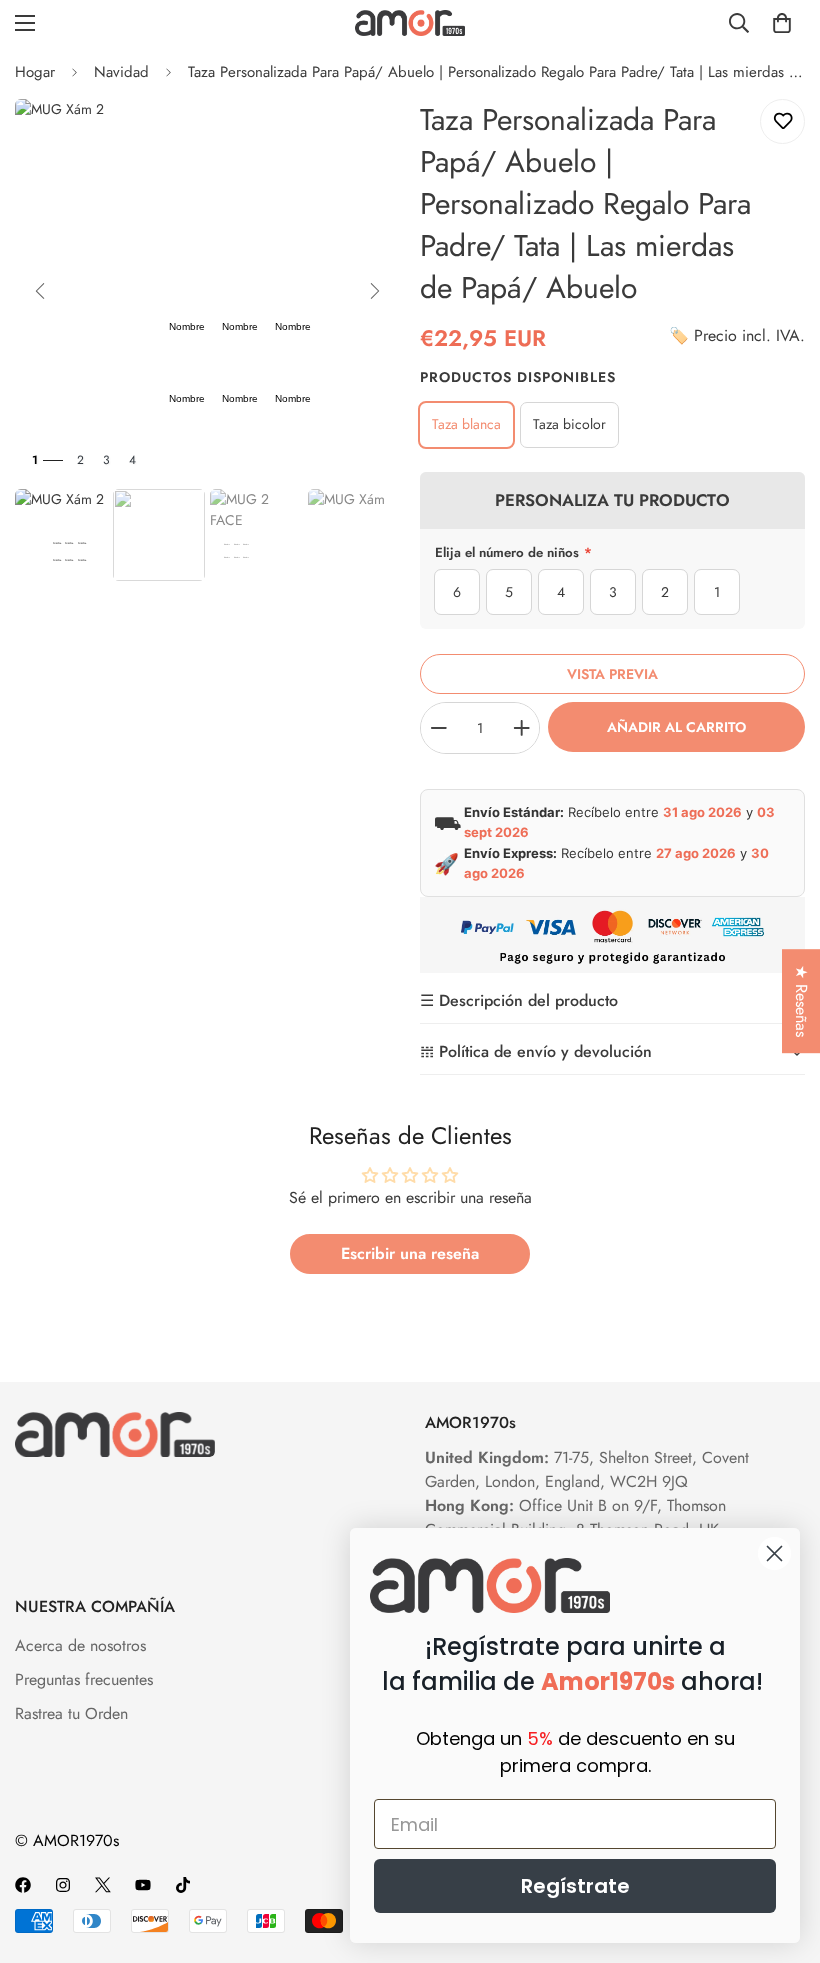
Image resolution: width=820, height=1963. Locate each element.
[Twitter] (103, 1885)
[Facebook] (23, 1885)
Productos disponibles (518, 377)
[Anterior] (40, 291)
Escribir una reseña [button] (410, 1253)
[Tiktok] (183, 1885)
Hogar (35, 72)
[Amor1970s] (410, 22)
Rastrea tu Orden (71, 1713)
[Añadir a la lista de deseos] (782, 121)
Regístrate (575, 1886)
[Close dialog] (774, 1553)
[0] (782, 23)
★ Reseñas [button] (801, 1001)
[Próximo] (375, 291)
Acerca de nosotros (80, 1645)
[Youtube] (143, 1885)
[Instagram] (63, 1885)
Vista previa (612, 674)
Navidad (121, 72)
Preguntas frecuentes (84, 1679)
